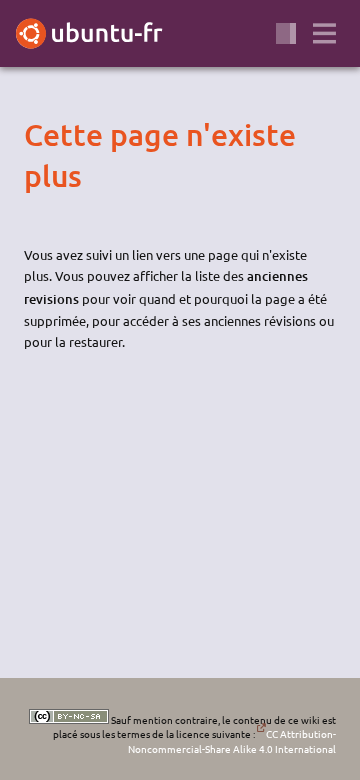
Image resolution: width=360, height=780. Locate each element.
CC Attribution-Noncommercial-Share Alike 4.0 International (232, 741)
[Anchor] (41, 134)
